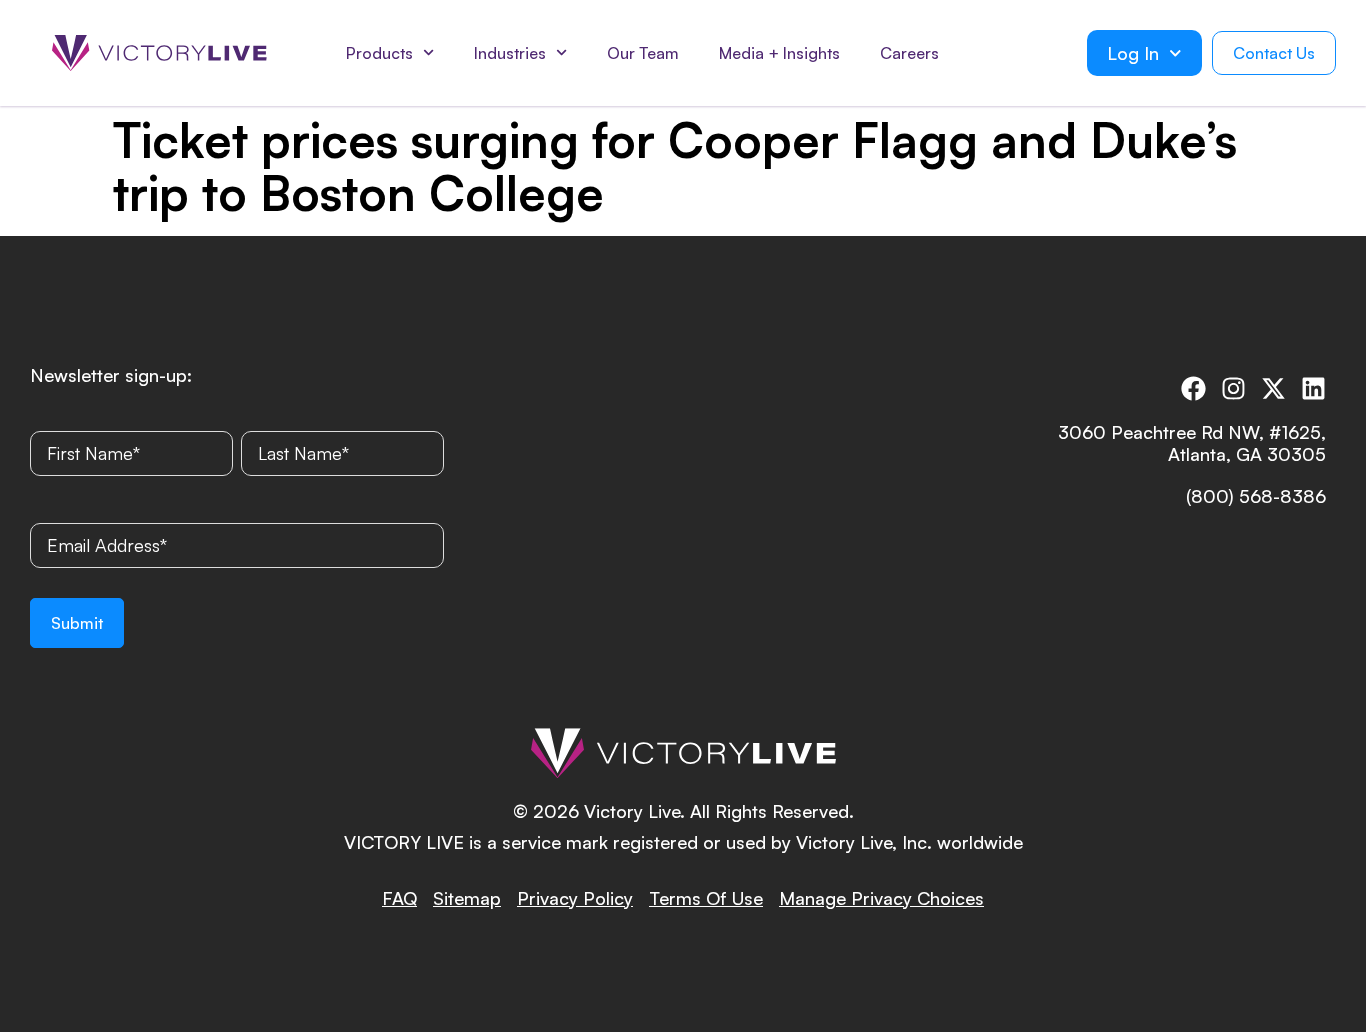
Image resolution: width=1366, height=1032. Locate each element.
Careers (909, 53)
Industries (510, 53)
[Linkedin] (1313, 388)
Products (379, 53)
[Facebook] (1193, 388)
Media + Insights (779, 53)
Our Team (643, 53)
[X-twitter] (1273, 388)
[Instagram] (1233, 388)
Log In (1133, 53)
